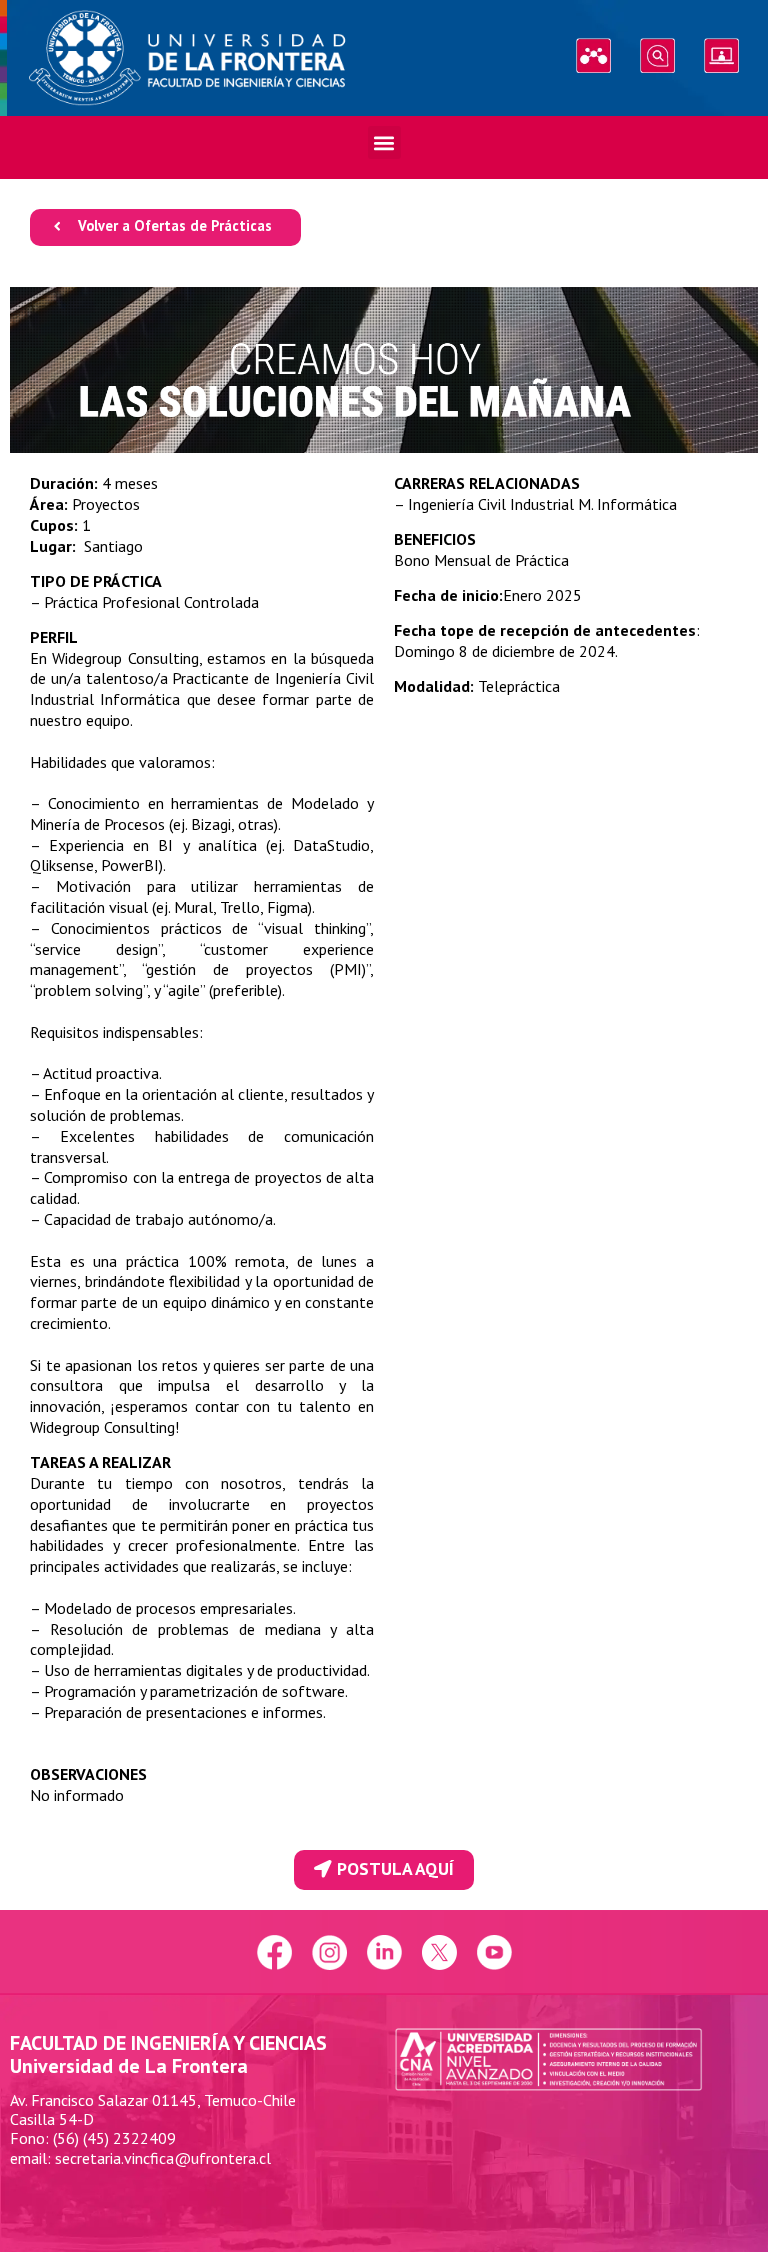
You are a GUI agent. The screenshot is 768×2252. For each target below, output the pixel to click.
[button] (384, 142)
